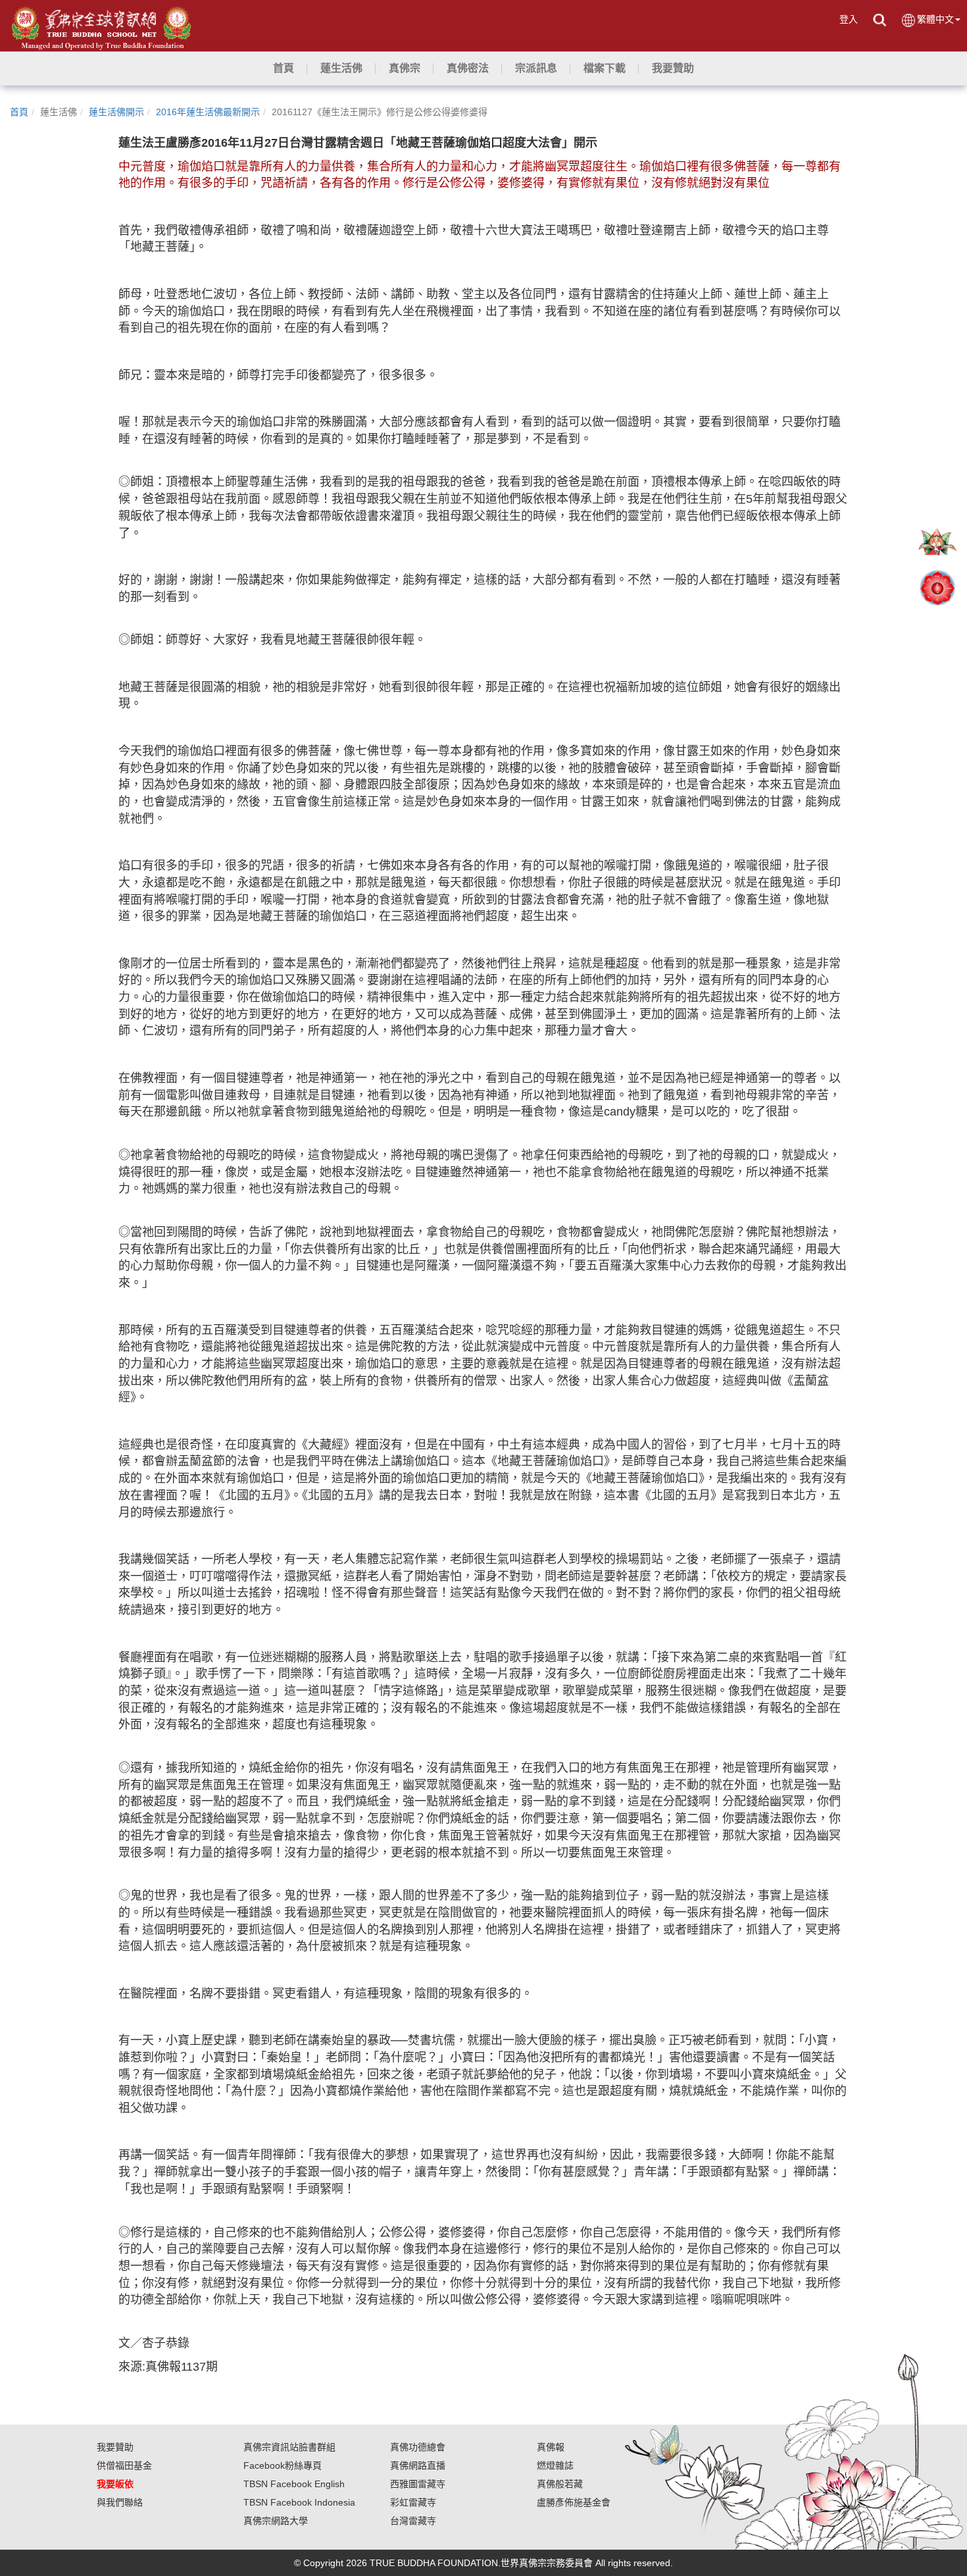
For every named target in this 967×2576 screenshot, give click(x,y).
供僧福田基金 (124, 2465)
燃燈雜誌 (555, 2465)
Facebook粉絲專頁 (283, 2465)
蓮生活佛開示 (116, 112)
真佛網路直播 (418, 2465)
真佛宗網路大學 (276, 2521)
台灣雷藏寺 (413, 2521)
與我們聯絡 (120, 2502)
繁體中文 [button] (935, 19)
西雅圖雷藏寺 (418, 2484)
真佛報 (551, 2447)
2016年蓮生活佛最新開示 (208, 112)
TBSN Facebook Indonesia (299, 2502)
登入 (849, 19)
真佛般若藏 (560, 2484)
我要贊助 (115, 2447)
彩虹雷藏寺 (413, 2502)
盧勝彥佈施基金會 (574, 2502)
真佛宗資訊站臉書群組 (289, 2447)
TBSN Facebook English (294, 2484)
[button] (341, 68)
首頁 (19, 112)
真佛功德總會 (418, 2447)
